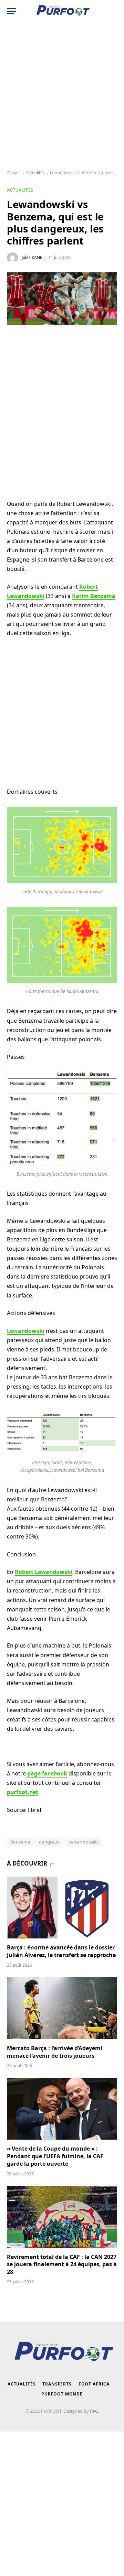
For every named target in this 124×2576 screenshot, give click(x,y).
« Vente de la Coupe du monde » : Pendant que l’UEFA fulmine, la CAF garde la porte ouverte (55, 2156)
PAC (94, 2411)
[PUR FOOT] (62, 11)
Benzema (20, 1842)
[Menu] (11, 11)
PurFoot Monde (62, 2394)
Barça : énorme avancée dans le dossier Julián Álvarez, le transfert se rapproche (61, 1951)
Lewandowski (83, 1842)
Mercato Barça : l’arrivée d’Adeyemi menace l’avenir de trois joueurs (55, 2052)
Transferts (57, 2384)
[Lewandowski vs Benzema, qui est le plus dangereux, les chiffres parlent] (62, 299)
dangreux (49, 1842)
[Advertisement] (62, 96)
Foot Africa (94, 2384)
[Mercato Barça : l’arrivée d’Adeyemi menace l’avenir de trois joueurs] (62, 2008)
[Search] (113, 11)
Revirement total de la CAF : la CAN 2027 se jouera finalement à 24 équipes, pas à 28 (62, 2264)
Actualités (35, 172)
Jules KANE (32, 257)
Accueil (14, 172)
